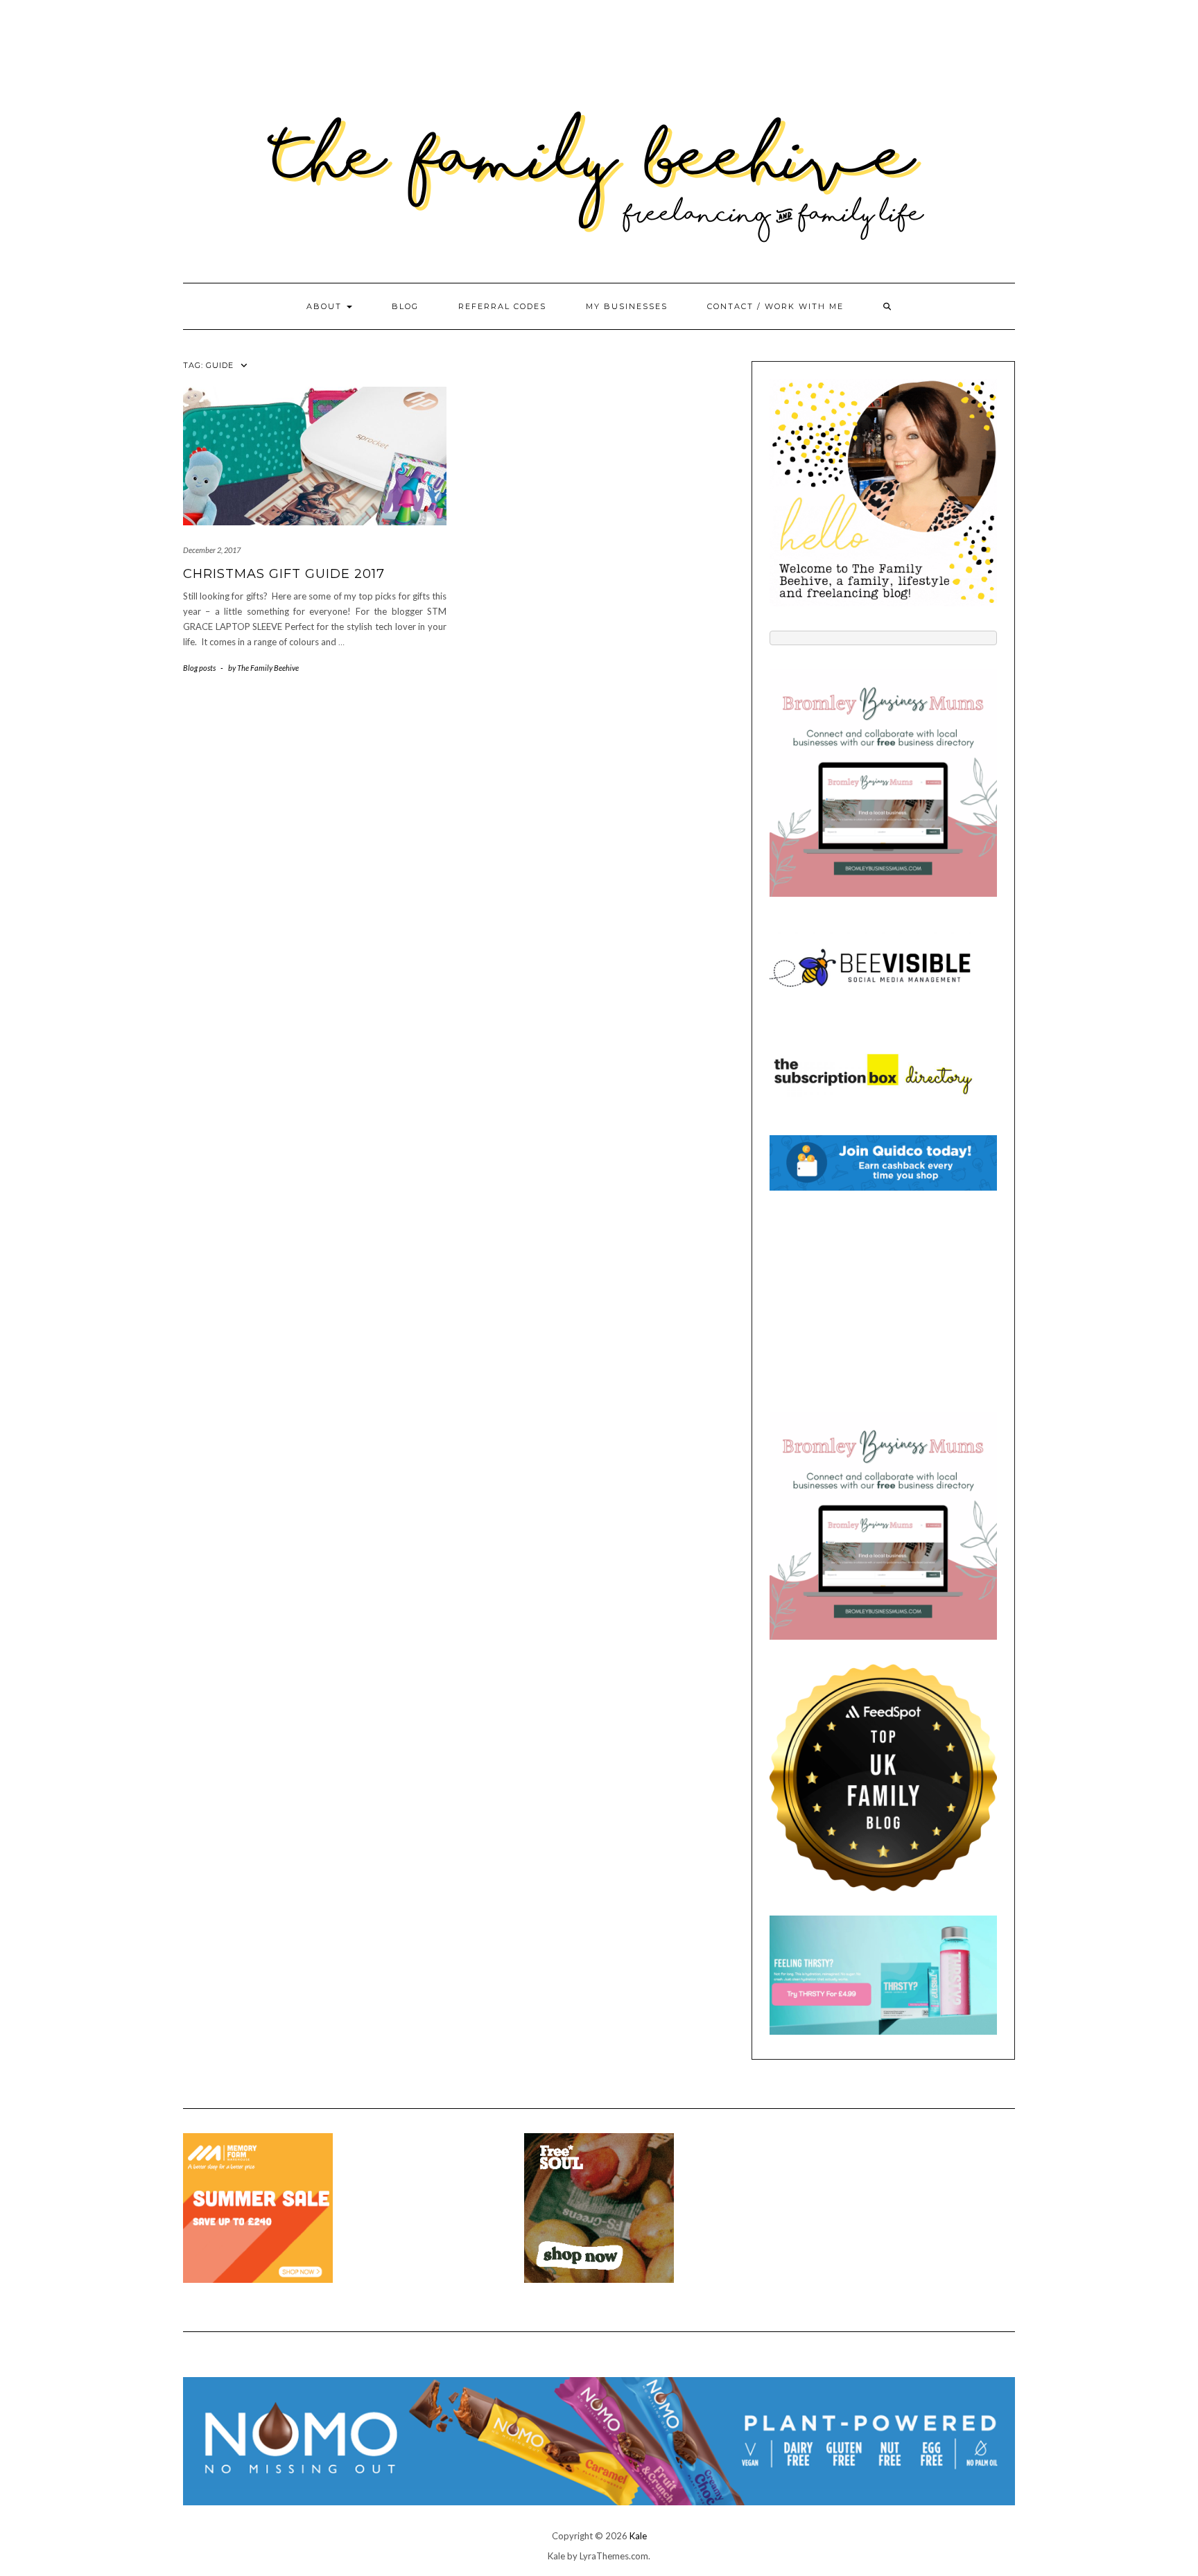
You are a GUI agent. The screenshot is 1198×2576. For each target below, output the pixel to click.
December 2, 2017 (212, 550)
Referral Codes (502, 306)
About (326, 306)
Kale (638, 2536)
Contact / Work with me (775, 306)
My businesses (627, 306)
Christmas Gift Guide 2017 (284, 574)
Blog (405, 306)
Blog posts (199, 668)
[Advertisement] (883, 1302)
